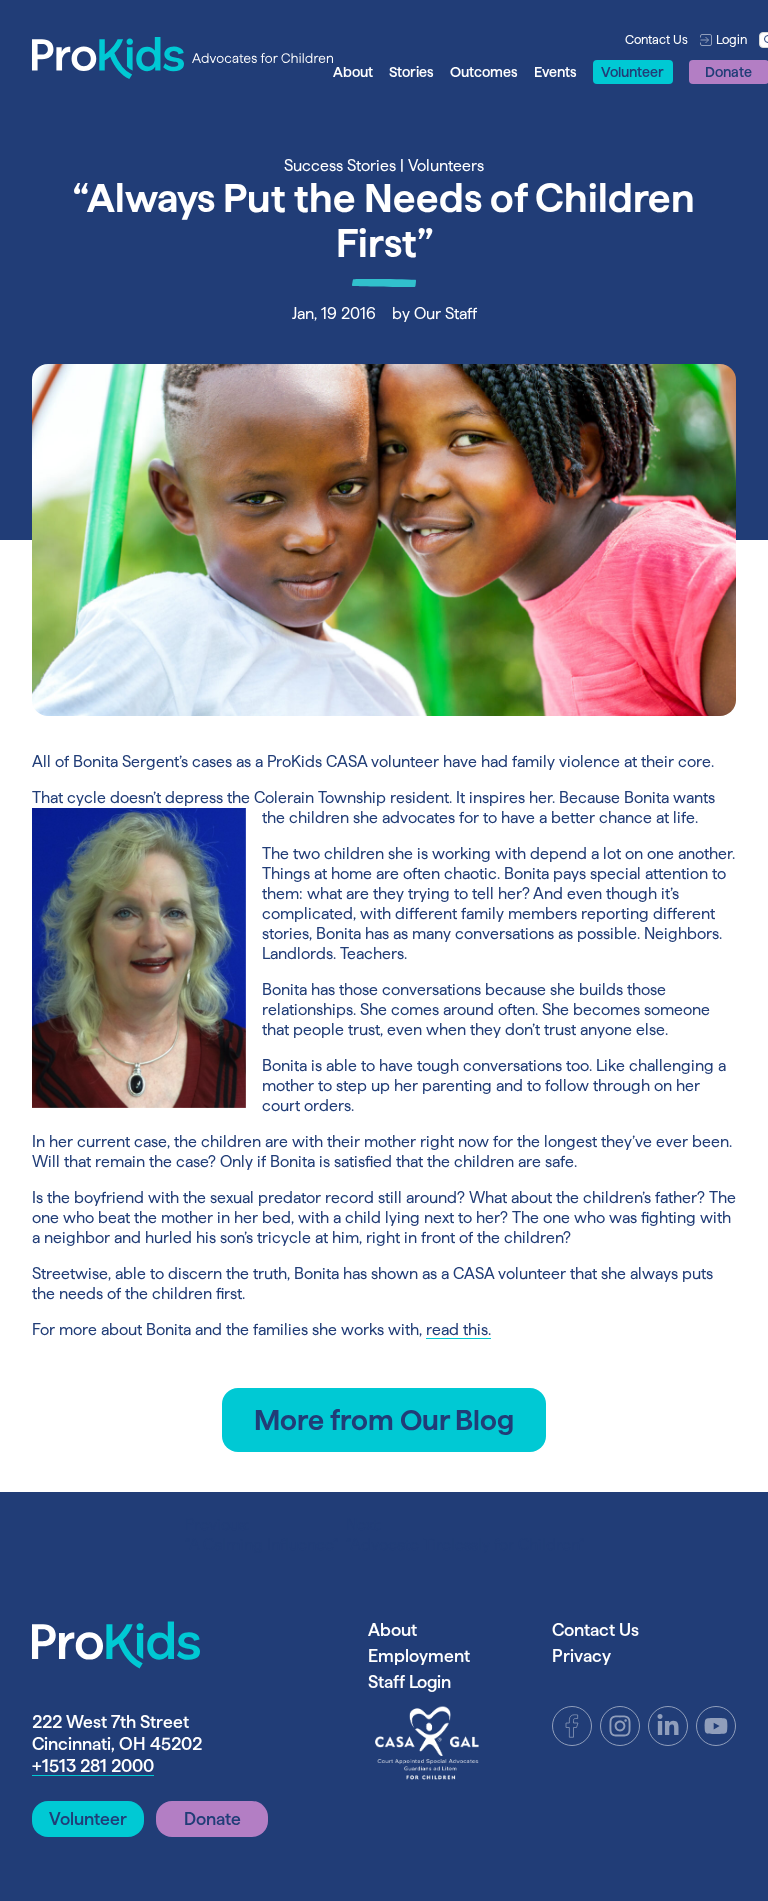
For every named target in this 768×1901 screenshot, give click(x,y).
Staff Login (409, 1681)
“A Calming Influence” (261, 1534)
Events (555, 72)
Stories (411, 72)
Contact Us (656, 39)
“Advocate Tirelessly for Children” (465, 1534)
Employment (419, 1655)
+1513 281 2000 (93, 1765)
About (353, 72)
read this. (458, 1329)
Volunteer (632, 72)
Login (731, 39)
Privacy (581, 1655)
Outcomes (484, 72)
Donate (212, 1818)
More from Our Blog (384, 1419)
